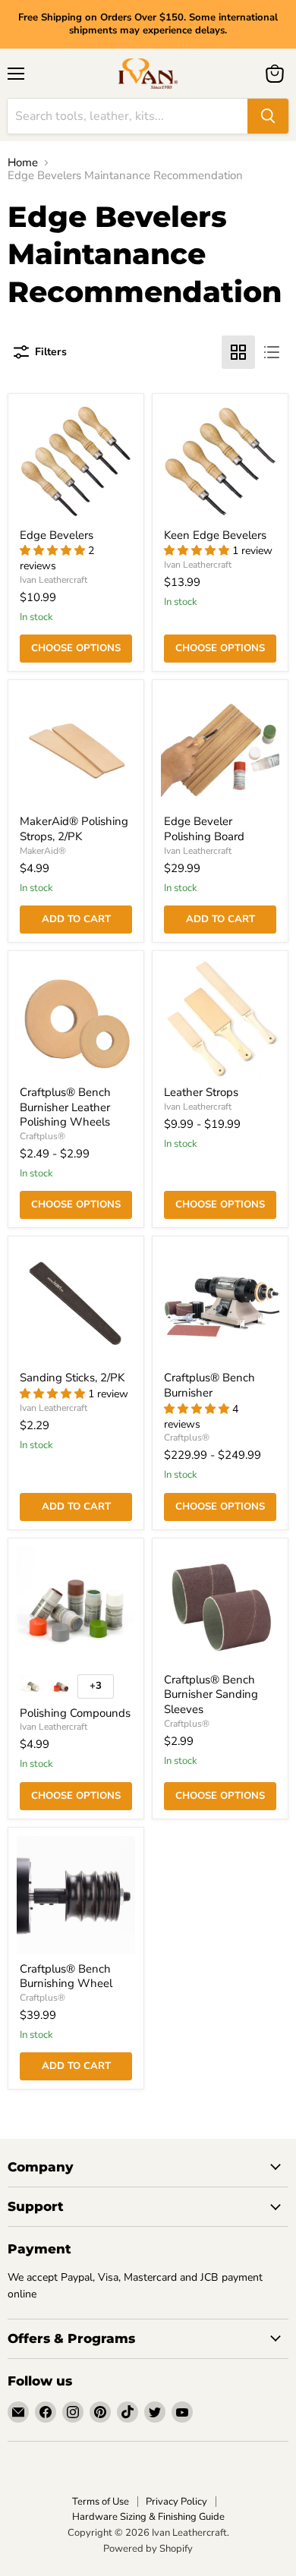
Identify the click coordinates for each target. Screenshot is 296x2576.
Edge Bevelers (57, 535)
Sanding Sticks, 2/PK (72, 1378)
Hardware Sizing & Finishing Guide (148, 2517)
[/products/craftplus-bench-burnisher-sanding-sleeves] (220, 1606)
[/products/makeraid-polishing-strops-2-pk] (76, 748)
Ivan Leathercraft (54, 580)
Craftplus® (43, 1136)
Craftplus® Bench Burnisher (209, 1385)
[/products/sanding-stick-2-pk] (76, 1304)
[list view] (272, 352)
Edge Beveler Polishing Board (204, 829)
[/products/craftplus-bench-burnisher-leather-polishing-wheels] (76, 1019)
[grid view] (238, 352)
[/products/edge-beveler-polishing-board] (220, 748)
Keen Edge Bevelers (215, 535)
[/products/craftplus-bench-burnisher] (220, 1304)
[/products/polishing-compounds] (76, 1606)
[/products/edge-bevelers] (76, 461)
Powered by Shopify (148, 2549)
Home (23, 163)
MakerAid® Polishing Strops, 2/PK (74, 829)
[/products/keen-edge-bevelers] (220, 461)
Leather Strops (201, 1092)
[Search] (268, 116)
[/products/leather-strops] (220, 1019)
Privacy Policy (176, 2502)
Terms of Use (101, 2502)
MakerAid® (43, 851)
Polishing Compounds (75, 1713)
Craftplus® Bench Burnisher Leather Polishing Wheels (65, 1107)
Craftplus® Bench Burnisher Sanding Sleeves (211, 1694)
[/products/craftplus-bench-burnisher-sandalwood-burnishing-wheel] (76, 1895)
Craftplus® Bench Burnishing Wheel (66, 1976)
